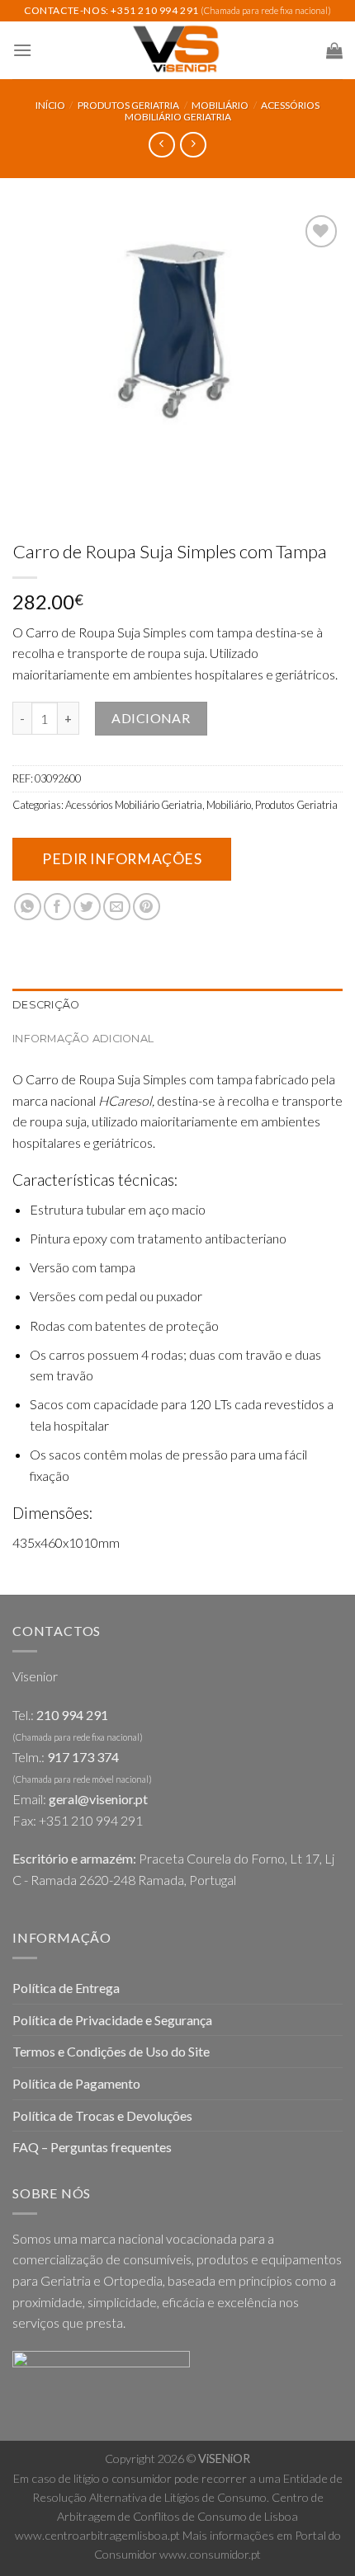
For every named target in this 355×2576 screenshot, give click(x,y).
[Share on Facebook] (57, 907)
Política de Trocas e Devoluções (102, 2115)
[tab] (177, 1005)
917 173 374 (83, 1757)
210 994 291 (72, 1715)
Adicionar (151, 718)
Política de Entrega (66, 1988)
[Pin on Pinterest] (147, 907)
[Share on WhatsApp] (28, 907)
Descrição (46, 1005)
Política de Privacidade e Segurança (112, 2020)
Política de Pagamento (76, 2083)
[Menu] (22, 50)
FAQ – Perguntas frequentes (92, 2147)
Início (50, 105)
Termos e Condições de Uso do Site (111, 2051)
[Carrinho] (334, 50)
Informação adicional (83, 1039)
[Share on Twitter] (87, 907)
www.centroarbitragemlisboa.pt (97, 2535)
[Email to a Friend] (117, 907)
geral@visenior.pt (98, 1799)
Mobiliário (220, 105)
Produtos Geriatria (128, 105)
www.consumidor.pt (210, 2554)
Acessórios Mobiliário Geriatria (222, 111)
